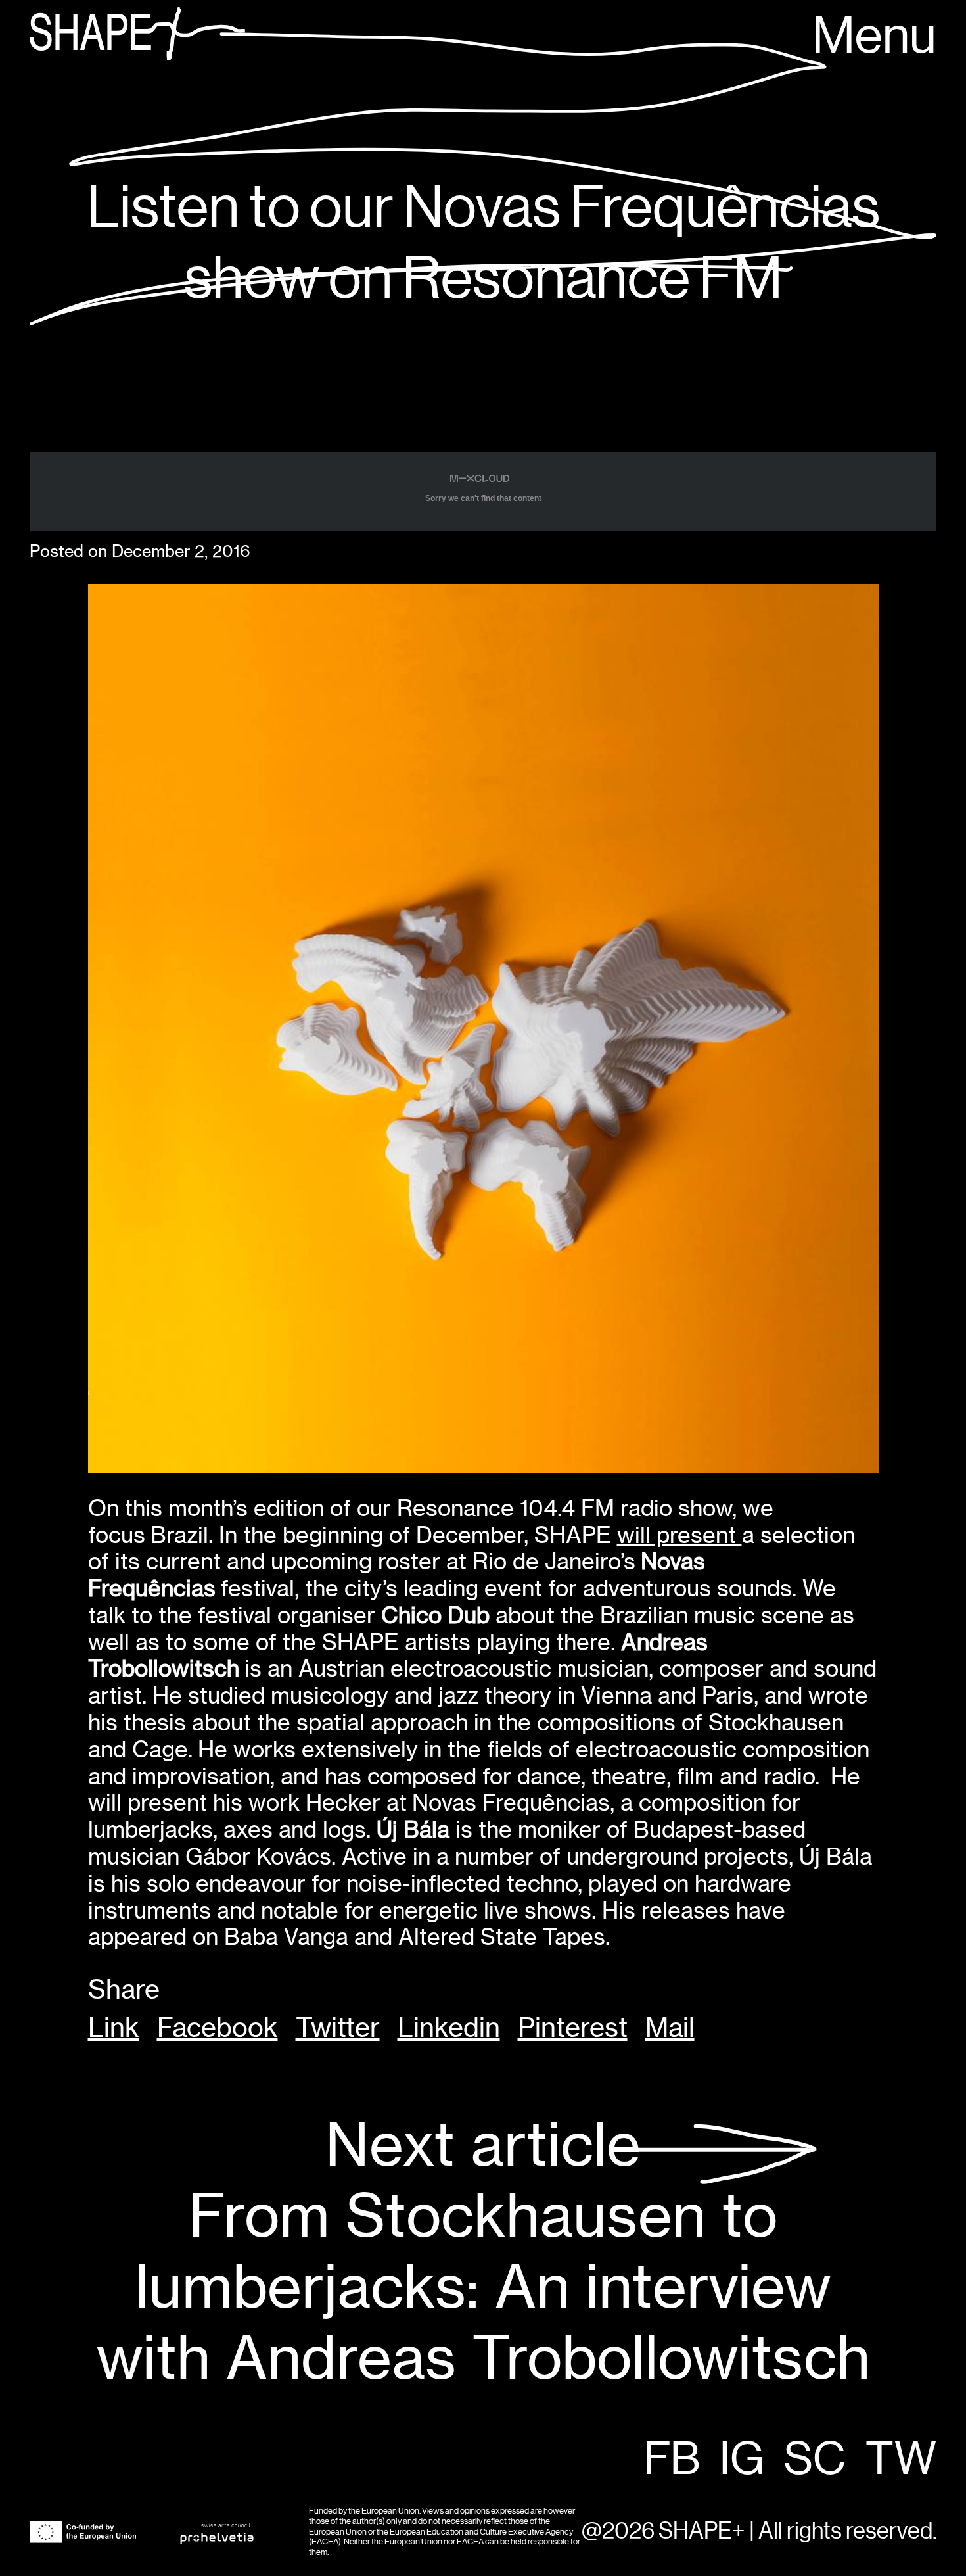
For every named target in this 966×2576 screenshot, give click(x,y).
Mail (670, 2028)
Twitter (338, 2028)
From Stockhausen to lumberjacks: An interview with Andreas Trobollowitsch (483, 2252)
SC (815, 2460)
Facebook (218, 2028)
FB (672, 2460)
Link (114, 2028)
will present (679, 1535)
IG (742, 2460)
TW (901, 2460)
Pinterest (573, 2028)
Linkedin (449, 2028)
